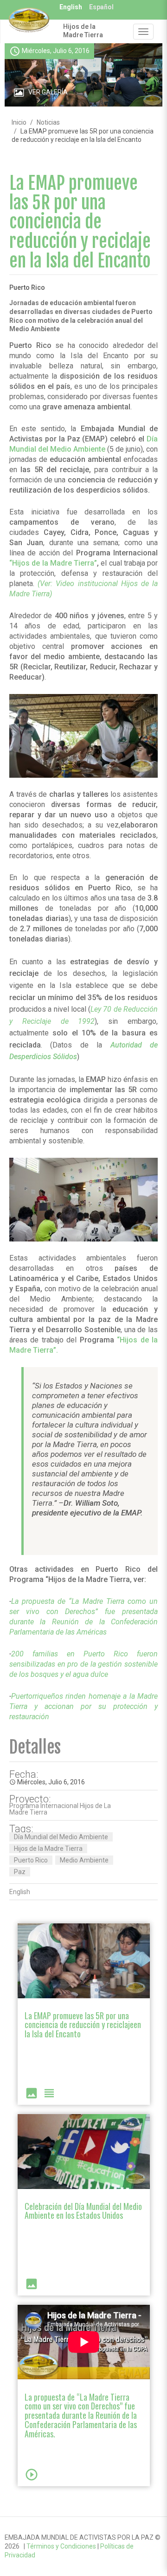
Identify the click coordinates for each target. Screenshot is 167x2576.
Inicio (19, 122)
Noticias (48, 122)
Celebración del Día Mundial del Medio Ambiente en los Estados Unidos (83, 2211)
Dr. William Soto (91, 1503)
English (71, 7)
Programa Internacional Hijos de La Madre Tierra (60, 1809)
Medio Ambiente (84, 1860)
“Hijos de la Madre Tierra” (53, 563)
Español (101, 7)
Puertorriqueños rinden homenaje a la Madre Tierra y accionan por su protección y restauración (83, 1706)
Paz (20, 1872)
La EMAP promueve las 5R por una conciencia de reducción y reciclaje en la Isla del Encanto (80, 222)
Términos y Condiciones (61, 2546)
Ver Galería (48, 92)
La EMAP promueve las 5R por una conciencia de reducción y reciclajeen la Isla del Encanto (83, 2025)
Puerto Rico (31, 1860)
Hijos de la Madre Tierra (83, 31)
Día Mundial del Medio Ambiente (61, 1837)
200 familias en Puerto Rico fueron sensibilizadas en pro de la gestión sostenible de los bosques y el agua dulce (83, 1664)
